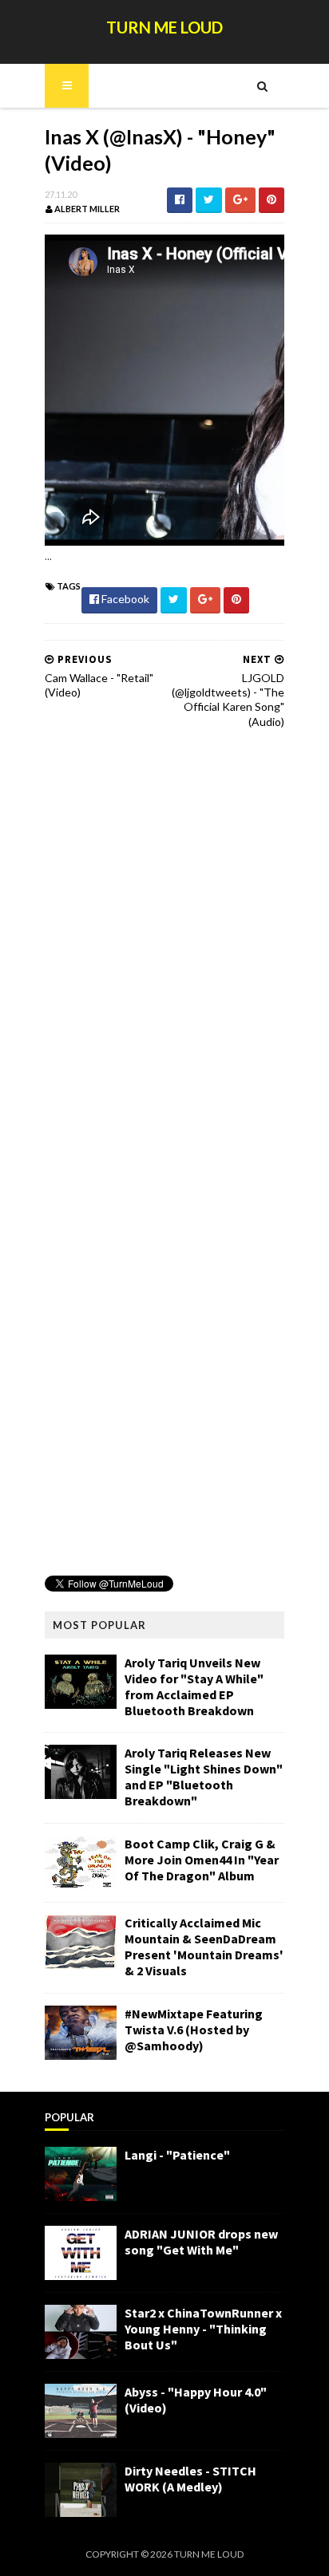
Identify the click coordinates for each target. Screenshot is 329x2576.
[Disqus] (164, 945)
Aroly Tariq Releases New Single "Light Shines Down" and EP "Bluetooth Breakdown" (204, 1777)
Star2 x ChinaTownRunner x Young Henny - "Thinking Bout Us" (203, 2329)
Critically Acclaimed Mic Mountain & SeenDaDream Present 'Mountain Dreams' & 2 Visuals (204, 1947)
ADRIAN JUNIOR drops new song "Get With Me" (201, 2242)
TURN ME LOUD (164, 27)
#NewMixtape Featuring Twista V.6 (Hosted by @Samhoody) (194, 2030)
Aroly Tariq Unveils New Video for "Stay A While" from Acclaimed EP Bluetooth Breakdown (194, 1686)
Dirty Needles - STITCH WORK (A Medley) (190, 2479)
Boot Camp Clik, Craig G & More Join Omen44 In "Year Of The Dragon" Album (202, 1860)
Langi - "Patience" (177, 2155)
